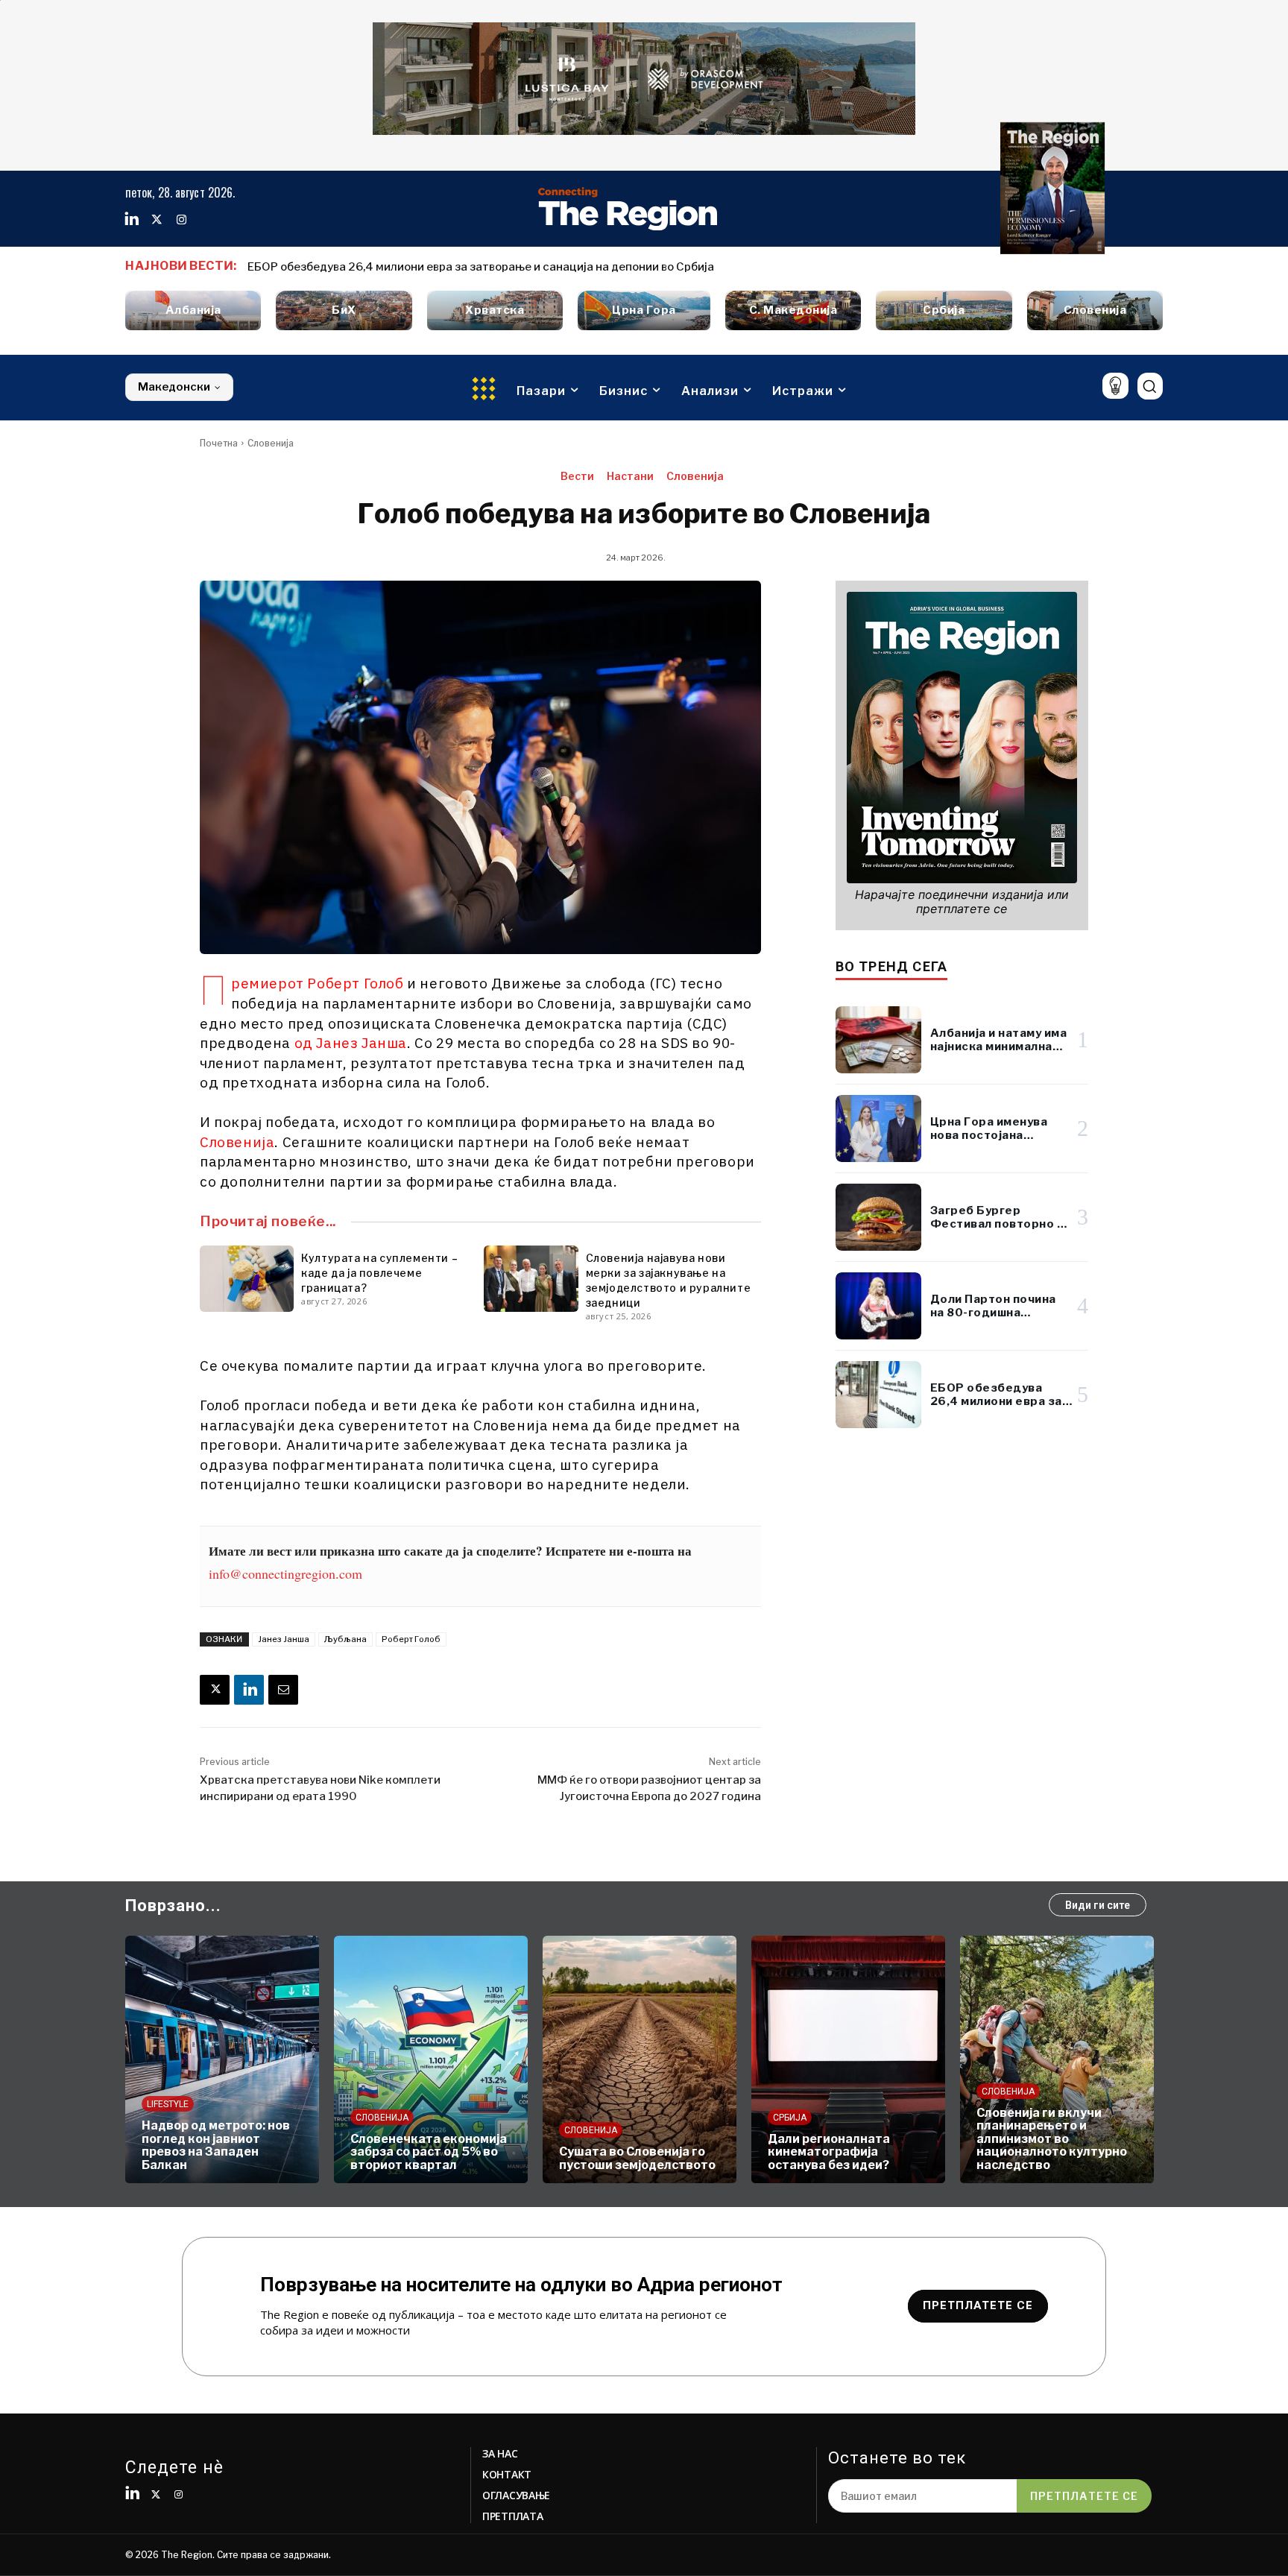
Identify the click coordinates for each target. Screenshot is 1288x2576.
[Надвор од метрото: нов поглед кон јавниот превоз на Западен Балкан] (222, 2059)
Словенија (271, 443)
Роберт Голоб (411, 1639)
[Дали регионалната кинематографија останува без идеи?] (848, 2059)
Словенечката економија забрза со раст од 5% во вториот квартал (429, 2152)
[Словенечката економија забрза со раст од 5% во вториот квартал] (431, 2059)
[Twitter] (157, 220)
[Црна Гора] (644, 310)
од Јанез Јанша (351, 1043)
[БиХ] (344, 310)
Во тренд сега (892, 966)
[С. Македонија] (793, 310)
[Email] (283, 1690)
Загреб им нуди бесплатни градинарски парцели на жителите (422, 267)
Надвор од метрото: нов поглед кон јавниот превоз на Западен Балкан (216, 2145)
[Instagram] (181, 220)
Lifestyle (168, 2104)
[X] (215, 1690)
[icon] (1115, 386)
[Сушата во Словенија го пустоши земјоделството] (640, 2059)
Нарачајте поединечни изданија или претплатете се (962, 902)
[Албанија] (193, 310)
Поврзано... (173, 1906)
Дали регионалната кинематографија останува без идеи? (829, 2152)
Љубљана (345, 1639)
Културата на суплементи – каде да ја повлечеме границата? (379, 1273)
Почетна (219, 443)
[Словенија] (1095, 310)
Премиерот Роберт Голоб (318, 983)
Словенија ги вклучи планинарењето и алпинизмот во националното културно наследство (1052, 2139)
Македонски (174, 387)
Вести (577, 476)
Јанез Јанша (284, 1639)
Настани (630, 476)
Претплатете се (1084, 2496)
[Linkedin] (132, 220)
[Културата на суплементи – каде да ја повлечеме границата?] (247, 1278)
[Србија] (944, 310)
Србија (790, 2118)
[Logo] (628, 209)
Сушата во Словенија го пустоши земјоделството (637, 2158)
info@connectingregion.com (285, 1573)
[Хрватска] (495, 310)
